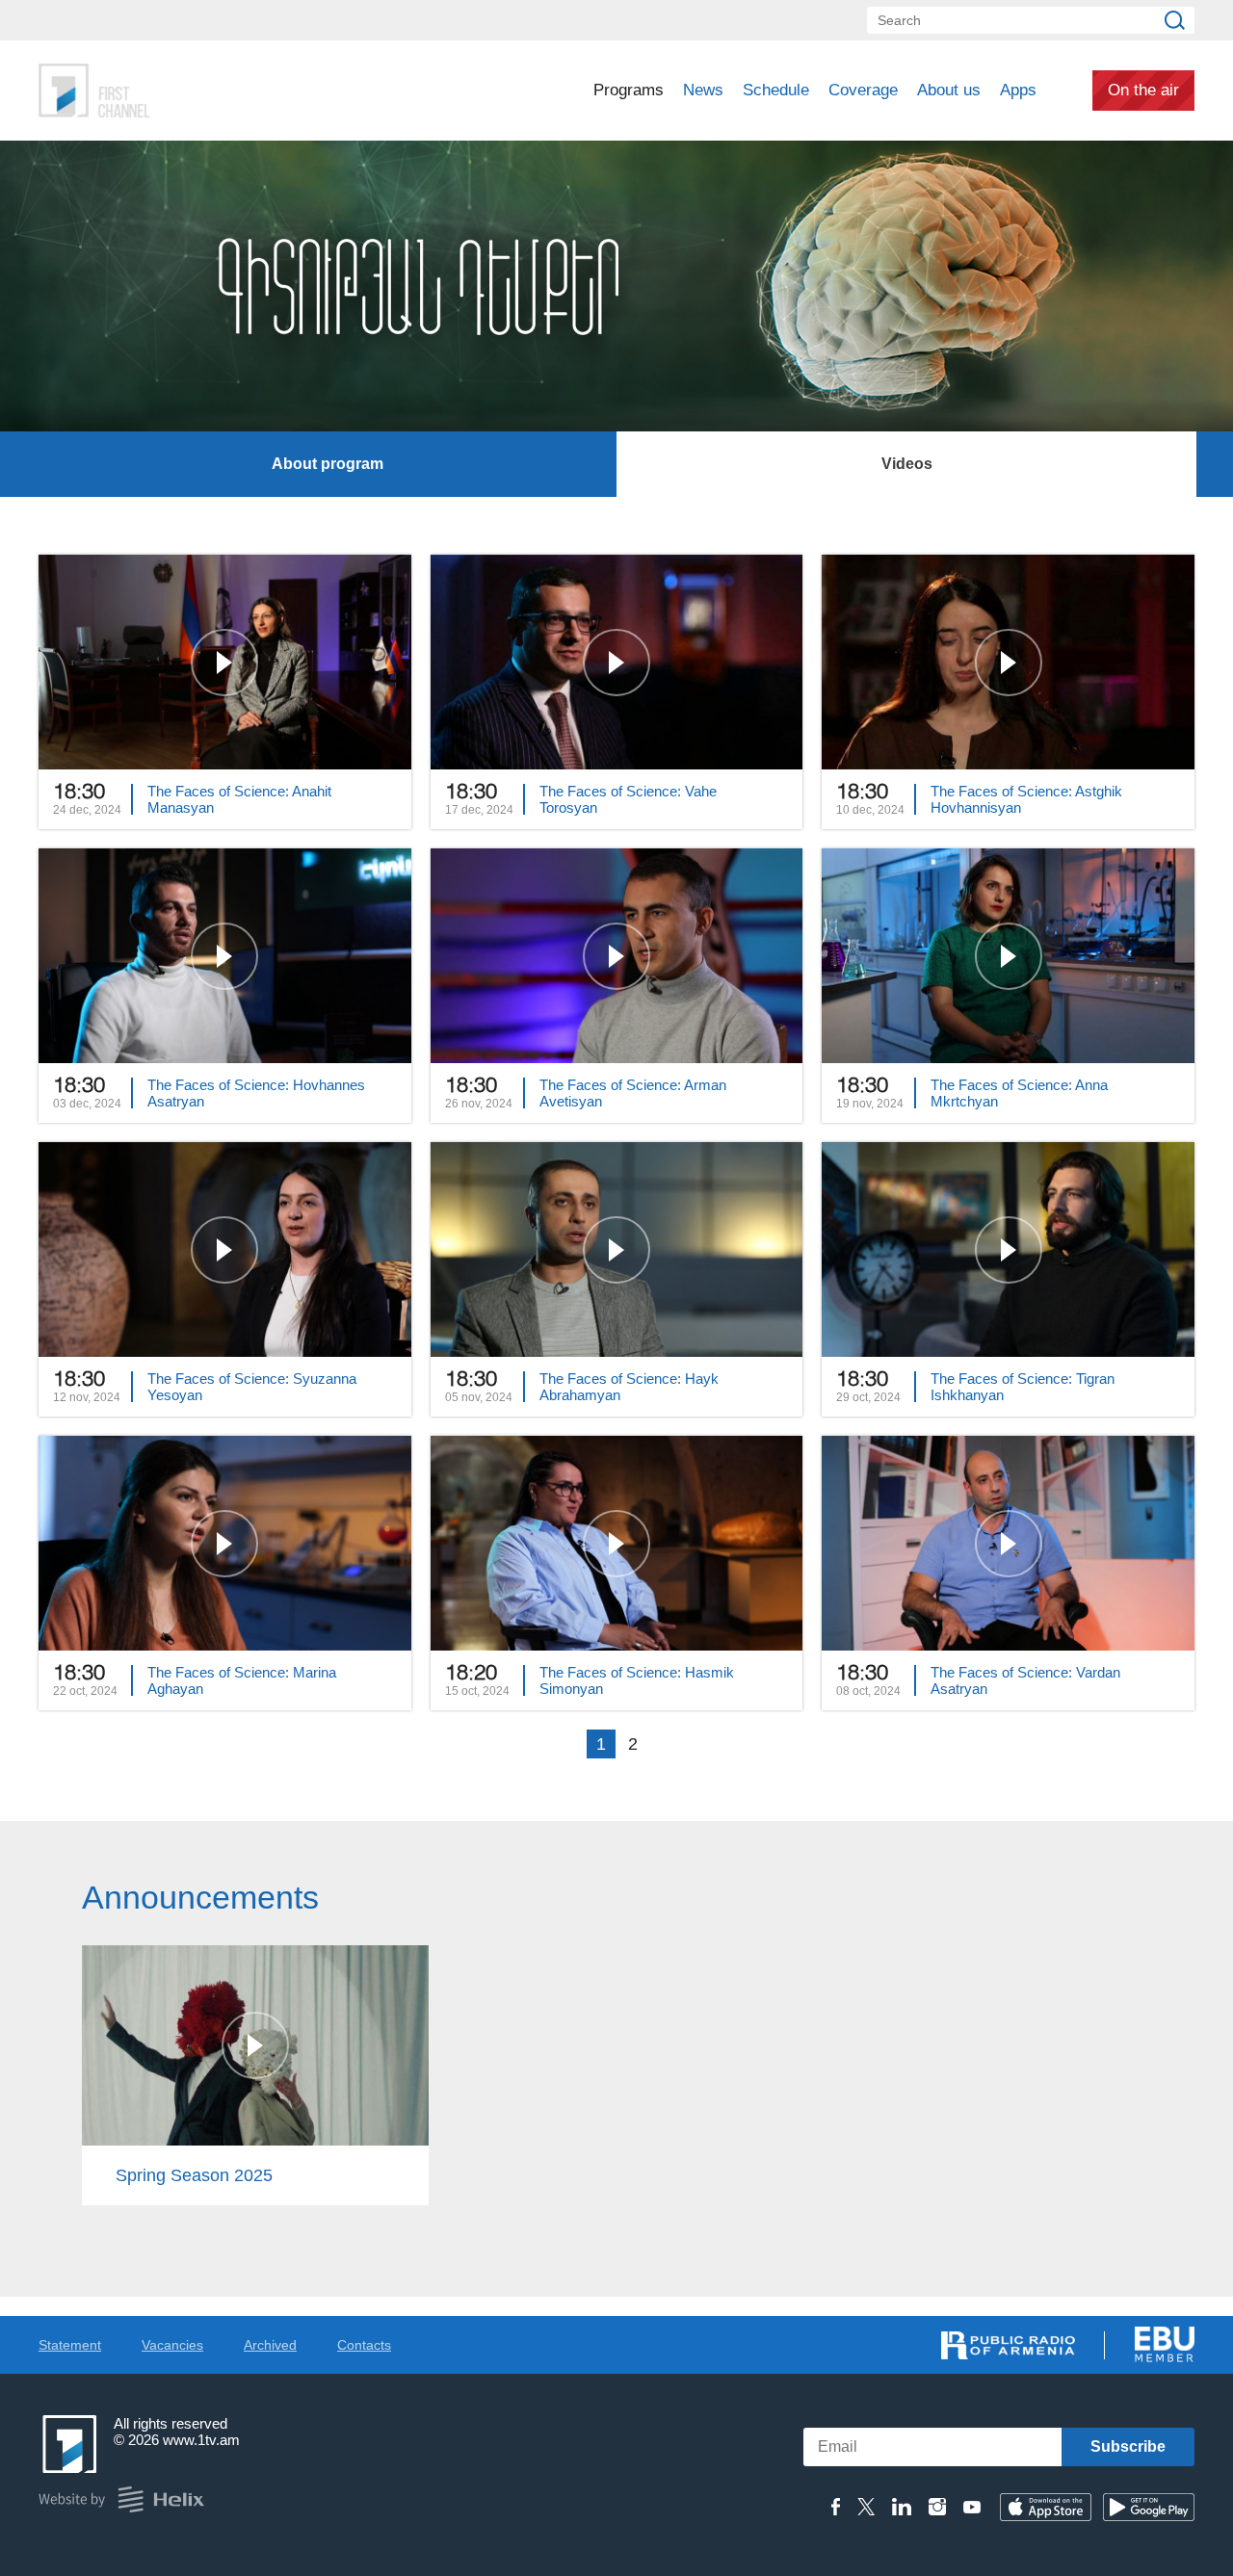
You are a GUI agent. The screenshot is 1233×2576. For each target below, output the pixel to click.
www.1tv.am (201, 2440)
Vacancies (172, 2345)
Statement (70, 2345)
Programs (629, 90)
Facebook (836, 2507)
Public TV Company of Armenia (174, 91)
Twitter (866, 2507)
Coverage (863, 90)
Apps (1018, 90)
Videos (907, 464)
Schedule (776, 90)
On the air (1143, 90)
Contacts (364, 2345)
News (703, 90)
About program (328, 464)
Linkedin (902, 2507)
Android (1149, 2507)
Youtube (972, 2507)
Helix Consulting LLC (121, 2499)
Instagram (937, 2507)
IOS (1046, 2507)
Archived (270, 2345)
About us (949, 90)
